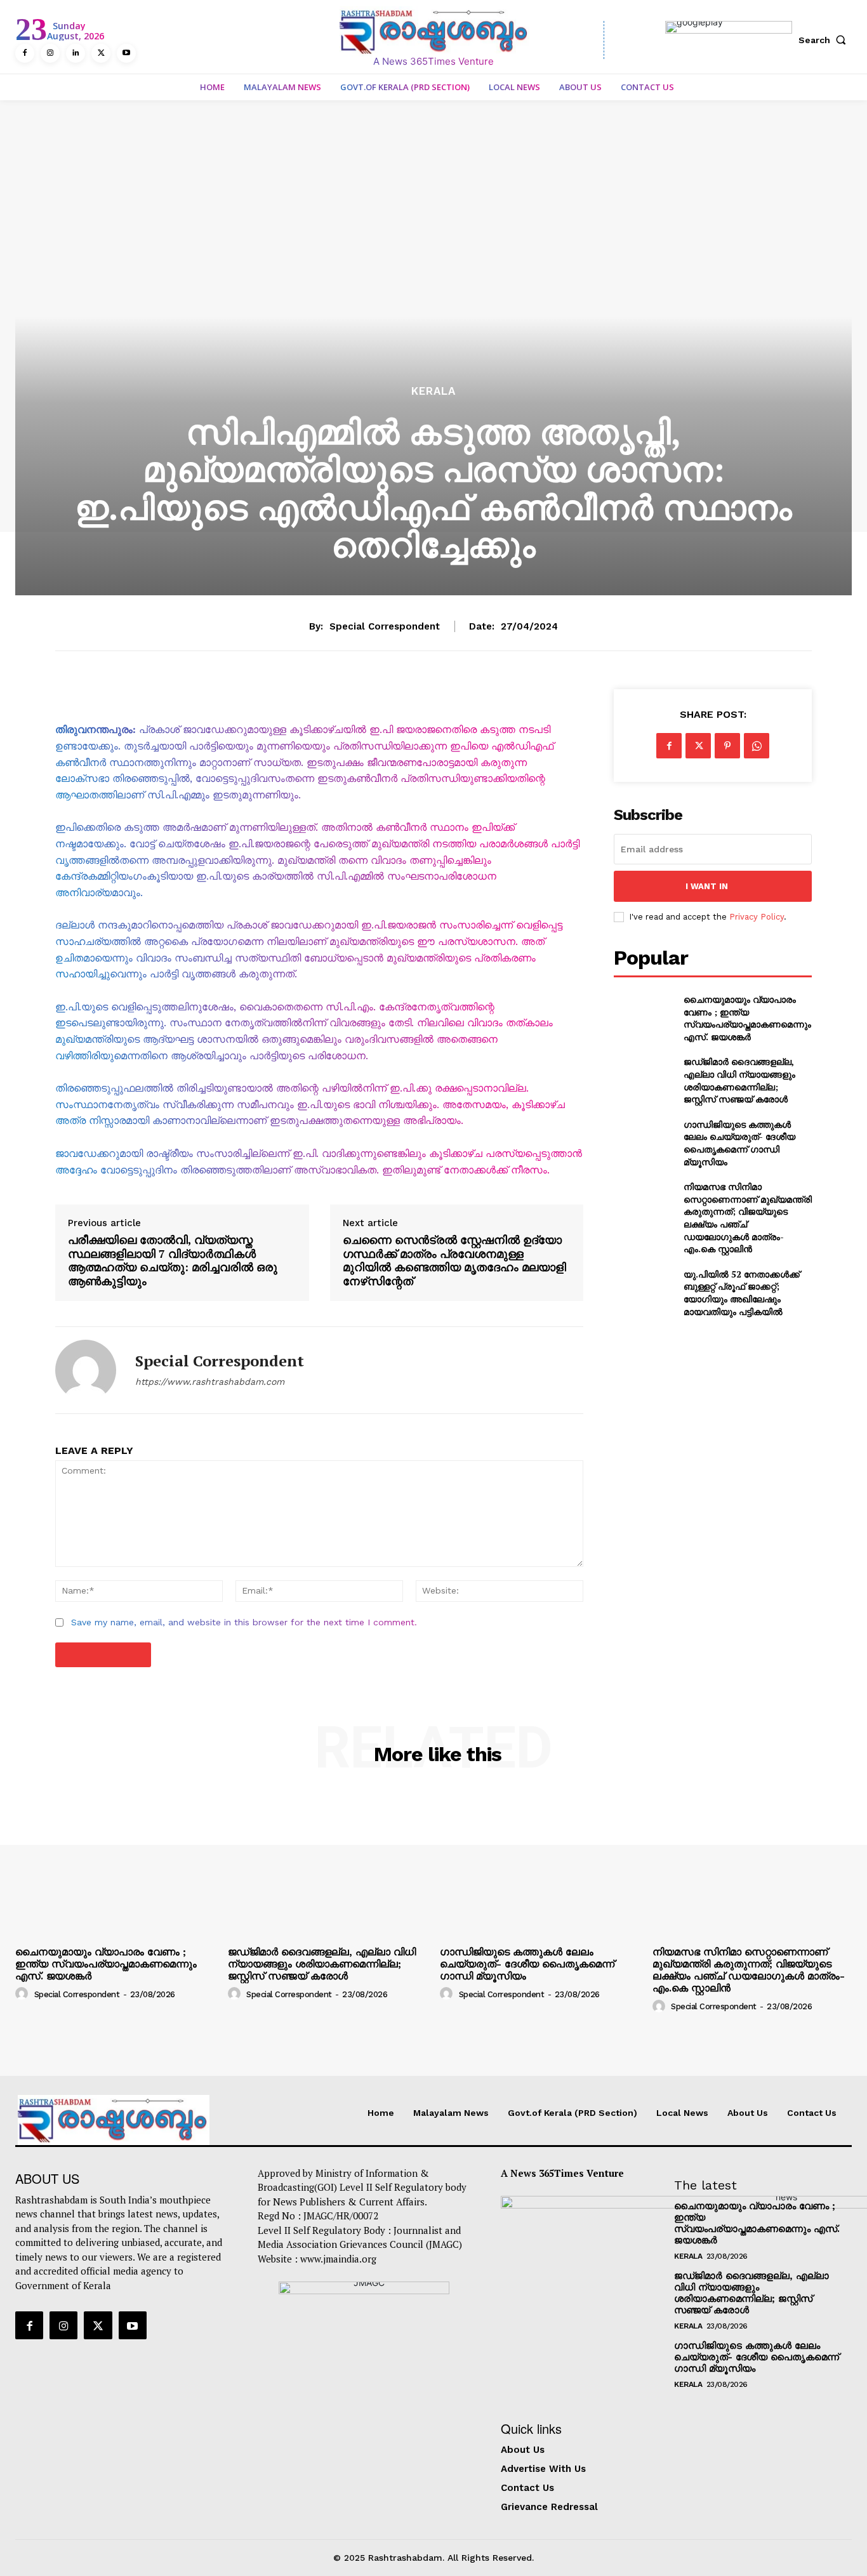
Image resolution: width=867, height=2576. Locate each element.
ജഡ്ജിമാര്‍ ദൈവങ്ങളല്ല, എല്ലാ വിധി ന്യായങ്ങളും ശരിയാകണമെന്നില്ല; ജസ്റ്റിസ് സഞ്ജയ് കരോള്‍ (739, 1080)
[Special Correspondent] (86, 1370)
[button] (825, 40)
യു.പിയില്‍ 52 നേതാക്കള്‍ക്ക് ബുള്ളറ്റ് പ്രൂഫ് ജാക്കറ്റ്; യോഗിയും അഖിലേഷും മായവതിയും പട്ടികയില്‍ (742, 1293)
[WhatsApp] (757, 746)
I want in (707, 886)
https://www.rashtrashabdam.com (210, 1382)
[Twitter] (101, 53)
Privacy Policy (757, 917)
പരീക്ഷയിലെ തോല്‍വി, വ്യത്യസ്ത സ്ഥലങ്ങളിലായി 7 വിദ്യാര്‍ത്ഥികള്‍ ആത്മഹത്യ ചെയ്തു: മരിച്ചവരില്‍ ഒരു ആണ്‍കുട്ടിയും (173, 1260)
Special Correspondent (385, 626)
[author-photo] (23, 1993)
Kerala (433, 391)
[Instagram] (50, 53)
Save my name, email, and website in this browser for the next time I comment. (244, 1622)
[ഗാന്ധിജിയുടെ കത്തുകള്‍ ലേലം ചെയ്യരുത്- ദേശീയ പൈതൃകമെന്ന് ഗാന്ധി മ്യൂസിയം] (643, 1139)
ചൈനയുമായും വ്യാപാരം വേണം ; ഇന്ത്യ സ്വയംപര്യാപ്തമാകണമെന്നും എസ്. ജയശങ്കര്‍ (747, 1018)
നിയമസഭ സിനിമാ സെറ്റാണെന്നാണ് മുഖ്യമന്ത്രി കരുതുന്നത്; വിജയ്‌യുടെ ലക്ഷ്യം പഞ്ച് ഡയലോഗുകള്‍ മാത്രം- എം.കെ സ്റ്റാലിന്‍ (749, 1970)
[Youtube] (126, 53)
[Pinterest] (727, 746)
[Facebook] (25, 53)
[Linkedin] (76, 53)
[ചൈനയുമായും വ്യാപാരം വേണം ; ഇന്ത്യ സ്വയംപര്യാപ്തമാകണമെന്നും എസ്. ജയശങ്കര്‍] (643, 1014)
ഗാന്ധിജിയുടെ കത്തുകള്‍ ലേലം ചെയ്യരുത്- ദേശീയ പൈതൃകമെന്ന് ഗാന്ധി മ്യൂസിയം (739, 1143)
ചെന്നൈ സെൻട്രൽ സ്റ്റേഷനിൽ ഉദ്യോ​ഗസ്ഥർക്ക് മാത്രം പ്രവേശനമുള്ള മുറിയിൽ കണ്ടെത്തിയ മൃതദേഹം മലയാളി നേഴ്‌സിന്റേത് (454, 1260)
